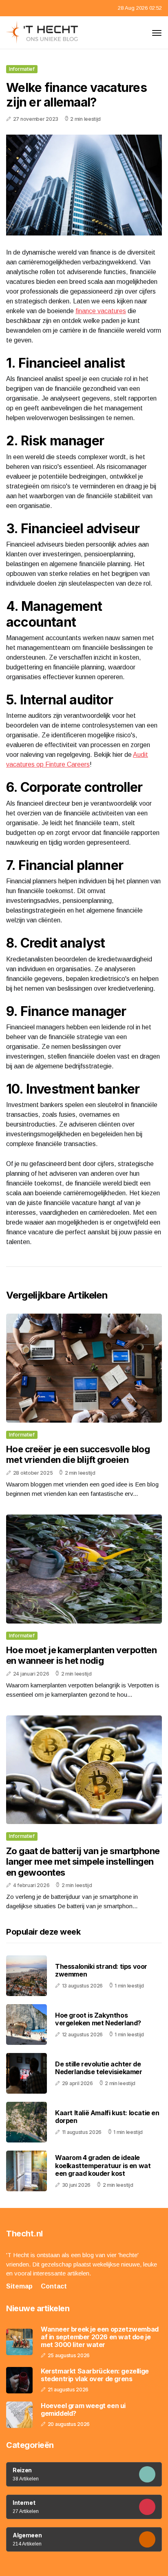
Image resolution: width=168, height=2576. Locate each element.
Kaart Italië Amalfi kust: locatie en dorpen (107, 2117)
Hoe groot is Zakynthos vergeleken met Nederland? (98, 2019)
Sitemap (19, 2286)
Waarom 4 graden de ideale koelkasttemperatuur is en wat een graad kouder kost (103, 2165)
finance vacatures (101, 311)
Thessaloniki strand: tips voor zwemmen (101, 1970)
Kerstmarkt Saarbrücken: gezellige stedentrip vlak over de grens (95, 2375)
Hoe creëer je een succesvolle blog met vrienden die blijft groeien (78, 1454)
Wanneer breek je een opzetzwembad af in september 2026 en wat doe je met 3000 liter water (100, 2337)
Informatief (22, 69)
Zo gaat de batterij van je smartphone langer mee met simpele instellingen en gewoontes (83, 1862)
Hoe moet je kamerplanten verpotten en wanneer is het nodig (81, 1655)
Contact (54, 2286)
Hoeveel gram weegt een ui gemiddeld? (83, 2410)
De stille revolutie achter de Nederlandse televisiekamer (99, 2068)
